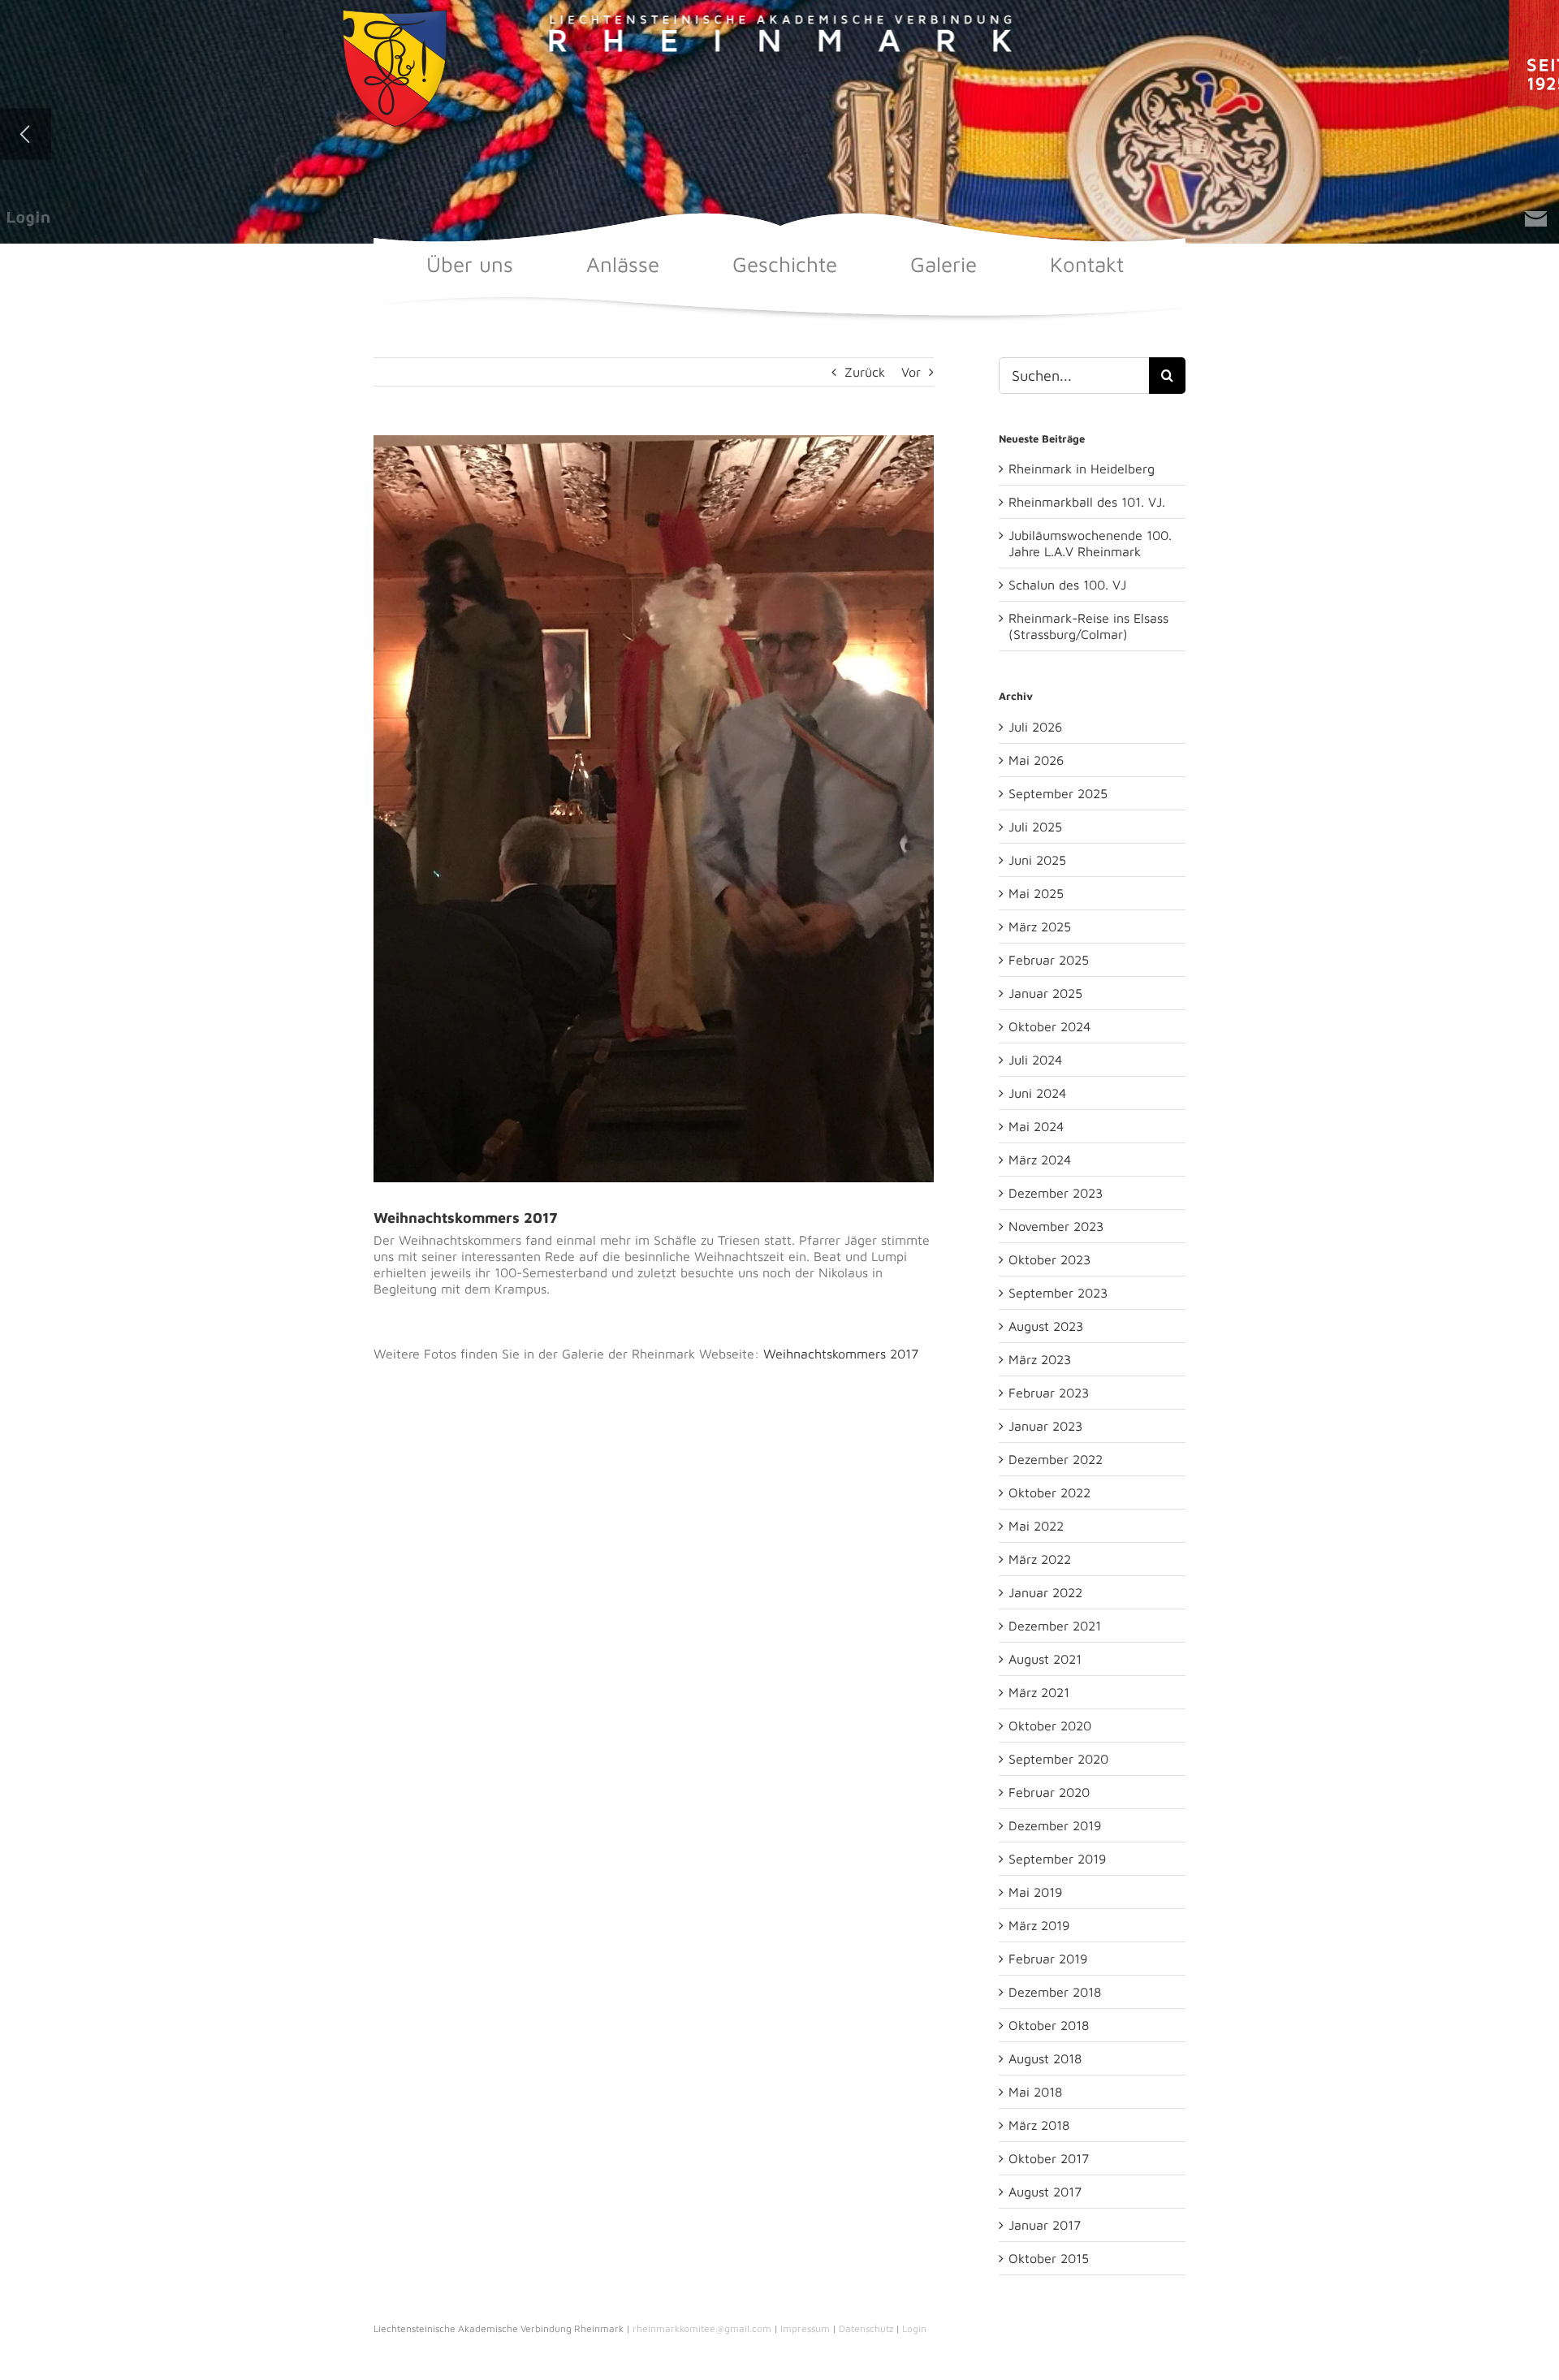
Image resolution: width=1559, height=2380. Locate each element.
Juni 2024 (1037, 1093)
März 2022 (1040, 1559)
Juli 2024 (1035, 1060)
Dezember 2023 (1056, 1193)
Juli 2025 (1035, 827)
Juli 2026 (1035, 727)
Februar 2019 (1048, 1959)
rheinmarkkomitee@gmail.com (702, 2328)
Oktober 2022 (1049, 1492)
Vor (911, 372)
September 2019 (1057, 1859)
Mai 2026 (1036, 760)
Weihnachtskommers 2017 (841, 1354)
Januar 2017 (1045, 2225)
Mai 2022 (1036, 1526)
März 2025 (1040, 927)
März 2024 (1040, 1160)
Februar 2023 (1049, 1393)
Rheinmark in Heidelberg (1082, 469)
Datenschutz (866, 2328)
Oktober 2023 (1049, 1259)
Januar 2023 (1045, 1426)
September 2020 (1058, 1759)
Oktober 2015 (1049, 2258)
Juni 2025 (1037, 860)
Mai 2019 (1035, 1892)
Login (914, 2328)
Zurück (865, 372)
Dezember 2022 (1056, 1459)
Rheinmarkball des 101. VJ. (1087, 502)
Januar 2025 (1045, 993)
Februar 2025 (1049, 960)
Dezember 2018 (1055, 1992)
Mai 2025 (1036, 893)
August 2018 (1045, 2058)
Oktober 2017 (1049, 2158)
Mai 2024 (1036, 1126)
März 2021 (1039, 1692)
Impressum (805, 2328)
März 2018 (1039, 2125)
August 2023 (1046, 1326)
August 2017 (1045, 2192)
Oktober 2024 (1049, 1026)
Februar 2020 (1049, 1792)
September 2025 (1058, 793)
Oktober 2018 (1049, 2025)
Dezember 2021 (1055, 1626)
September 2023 (1058, 1293)
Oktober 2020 (1050, 1726)
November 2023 (1056, 1226)
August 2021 (1045, 1659)
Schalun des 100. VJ (1067, 585)
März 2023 (1040, 1359)
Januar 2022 (1045, 1592)
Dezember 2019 (1055, 1825)
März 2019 (1039, 1925)
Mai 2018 (1035, 2092)
